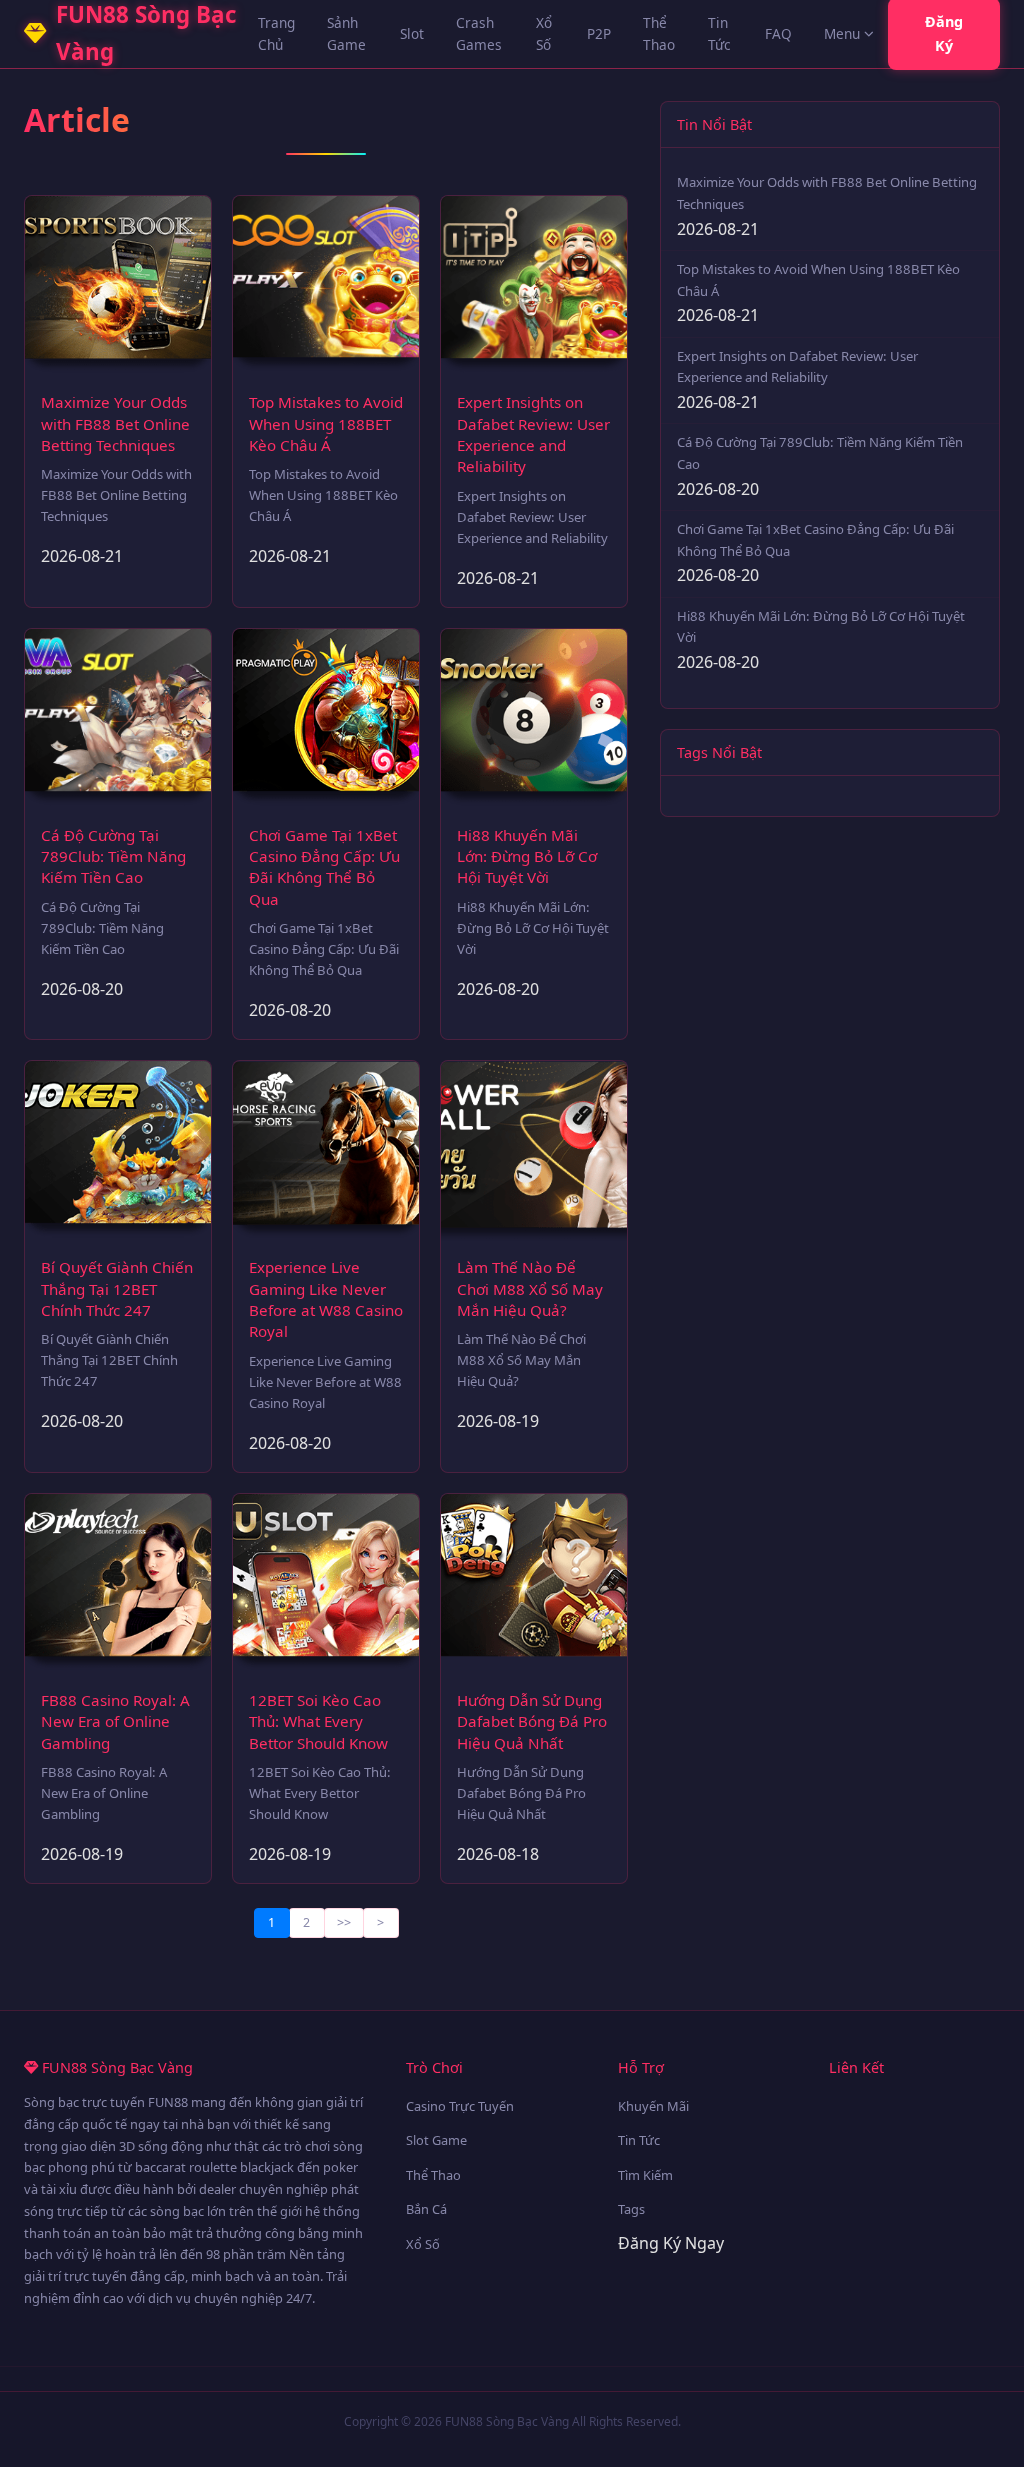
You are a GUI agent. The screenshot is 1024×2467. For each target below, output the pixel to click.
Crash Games (479, 33)
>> (344, 1922)
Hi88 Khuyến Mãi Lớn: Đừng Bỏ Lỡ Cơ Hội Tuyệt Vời (527, 856)
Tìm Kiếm (645, 2175)
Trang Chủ (276, 33)
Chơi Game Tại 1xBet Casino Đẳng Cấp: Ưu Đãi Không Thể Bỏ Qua (324, 867)
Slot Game (436, 2140)
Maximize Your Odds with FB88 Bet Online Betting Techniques (115, 423)
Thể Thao (659, 33)
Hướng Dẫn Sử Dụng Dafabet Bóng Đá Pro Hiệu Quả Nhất (532, 1721)
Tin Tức (719, 33)
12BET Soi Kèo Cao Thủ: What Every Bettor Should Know (318, 1721)
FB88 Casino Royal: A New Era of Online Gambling (115, 1721)
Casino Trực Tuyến (460, 2106)
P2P (599, 33)
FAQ (778, 33)
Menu (842, 33)
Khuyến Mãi (653, 2106)
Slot (412, 33)
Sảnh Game (346, 33)
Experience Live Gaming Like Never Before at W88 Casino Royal (326, 1299)
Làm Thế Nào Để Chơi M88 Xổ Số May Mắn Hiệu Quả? (530, 1288)
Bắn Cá (426, 2209)
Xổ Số (544, 33)
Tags (631, 2209)
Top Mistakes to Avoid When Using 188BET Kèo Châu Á (326, 423)
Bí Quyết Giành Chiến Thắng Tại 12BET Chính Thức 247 (117, 1288)
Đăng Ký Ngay (671, 2243)
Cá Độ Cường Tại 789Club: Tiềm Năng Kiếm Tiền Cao (113, 856)
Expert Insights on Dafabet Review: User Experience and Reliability (533, 434)
